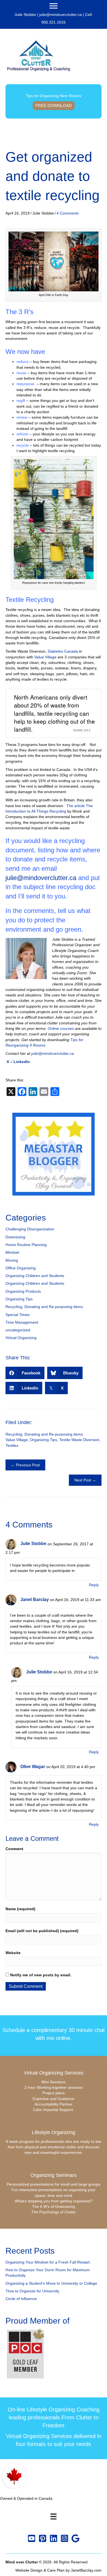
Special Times (18, 1315)
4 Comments (68, 213)
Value (39, 657)
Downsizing (15, 1237)
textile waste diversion (79, 1440)
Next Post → (85, 1480)
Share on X (82, 730)
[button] (32, 2538)
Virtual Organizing (21, 1338)
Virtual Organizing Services (54, 2073)
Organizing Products (23, 1291)
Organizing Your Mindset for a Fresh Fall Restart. (48, 2262)
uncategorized (18, 1330)
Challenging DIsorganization (30, 1229)
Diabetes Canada (63, 651)
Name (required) (20, 1909)
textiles (12, 1445)
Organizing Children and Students (35, 1276)
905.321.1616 (54, 22)
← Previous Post (25, 1465)
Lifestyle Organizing (54, 2132)
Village (51, 657)
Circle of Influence (21, 2299)
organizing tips (43, 1440)
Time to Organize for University (32, 2291)
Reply (94, 1585)
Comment (14, 1849)
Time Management (22, 1322)
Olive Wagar (33, 1767)
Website (13, 1953)
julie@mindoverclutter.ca (60, 15)
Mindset (12, 1252)
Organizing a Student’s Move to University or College (51, 2283)
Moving (12, 1260)
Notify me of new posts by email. (41, 1975)
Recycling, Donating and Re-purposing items (44, 1307)
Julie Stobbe (33, 1544)
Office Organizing (21, 1268)
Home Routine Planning (26, 1245)
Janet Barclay (35, 1600)
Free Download (54, 105)
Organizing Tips (19, 1299)
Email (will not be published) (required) (42, 1931)
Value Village (17, 1440)
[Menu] (54, 6)
